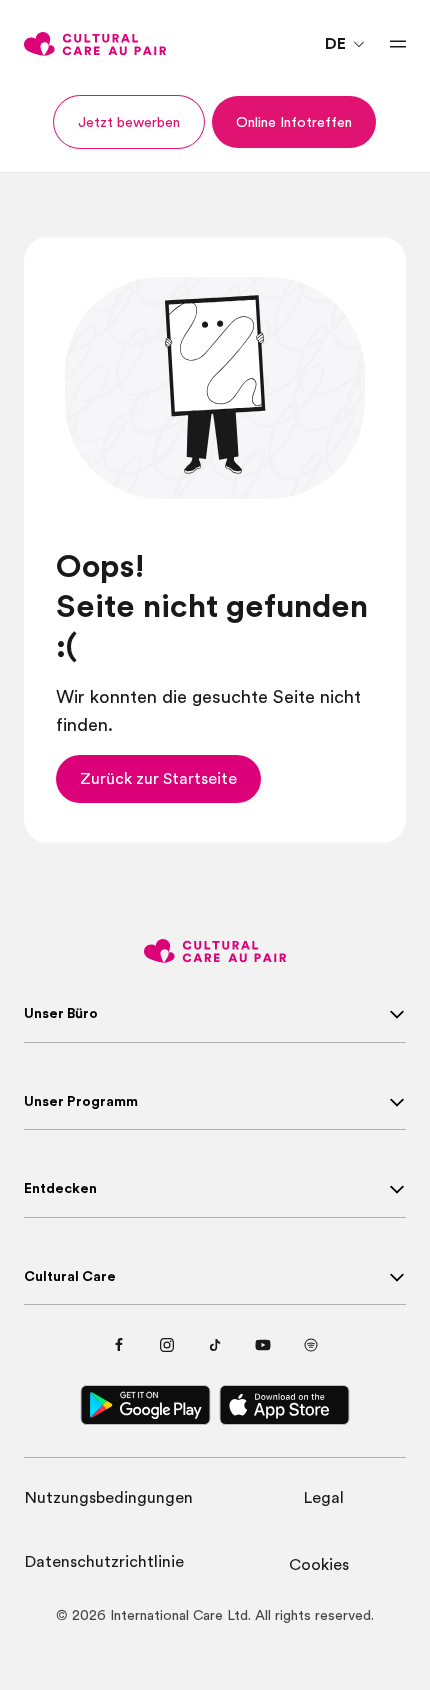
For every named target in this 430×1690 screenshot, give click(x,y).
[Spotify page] (311, 1345)
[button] (129, 122)
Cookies (319, 1565)
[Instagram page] (167, 1345)
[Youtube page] (263, 1345)
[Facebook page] (119, 1345)
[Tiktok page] (215, 1345)
